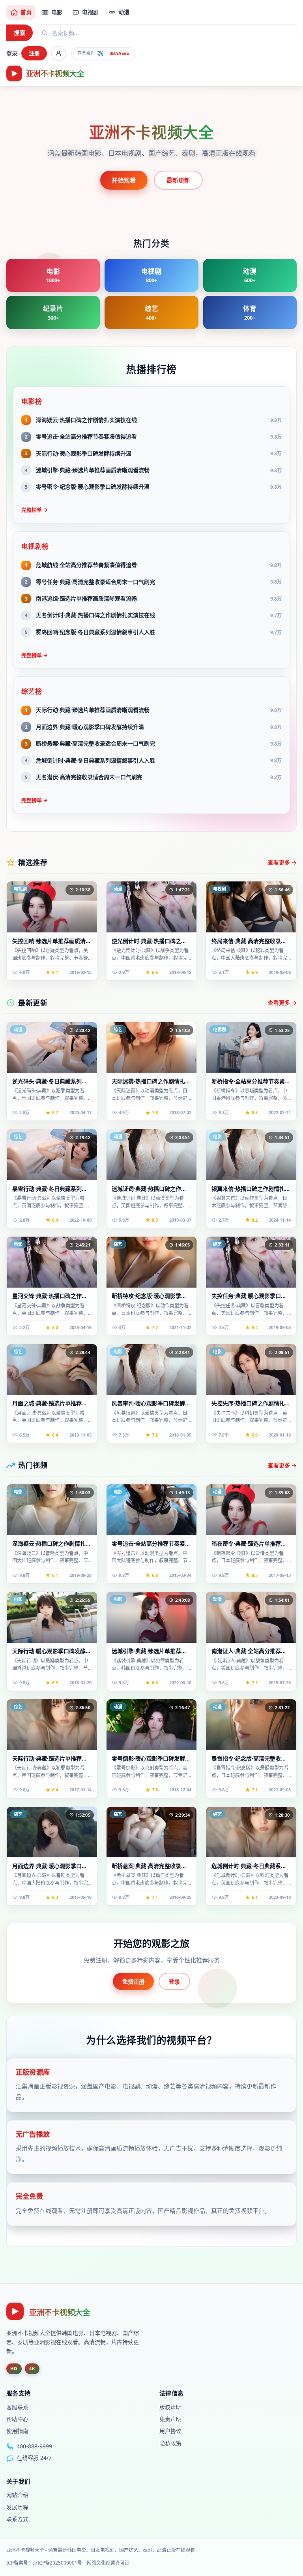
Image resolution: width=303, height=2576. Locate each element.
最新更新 (179, 180)
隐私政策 (170, 2443)
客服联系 (17, 2407)
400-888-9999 (34, 2446)
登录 (12, 53)
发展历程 (17, 2507)
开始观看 (124, 180)
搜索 (20, 33)
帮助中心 (17, 2419)
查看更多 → (282, 862)
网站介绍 (17, 2495)
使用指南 (17, 2431)
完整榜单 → (35, 510)
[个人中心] (58, 53)
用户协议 (170, 2431)
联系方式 (17, 2519)
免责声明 (170, 2419)
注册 (34, 53)
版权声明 (170, 2407)
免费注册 (133, 1982)
